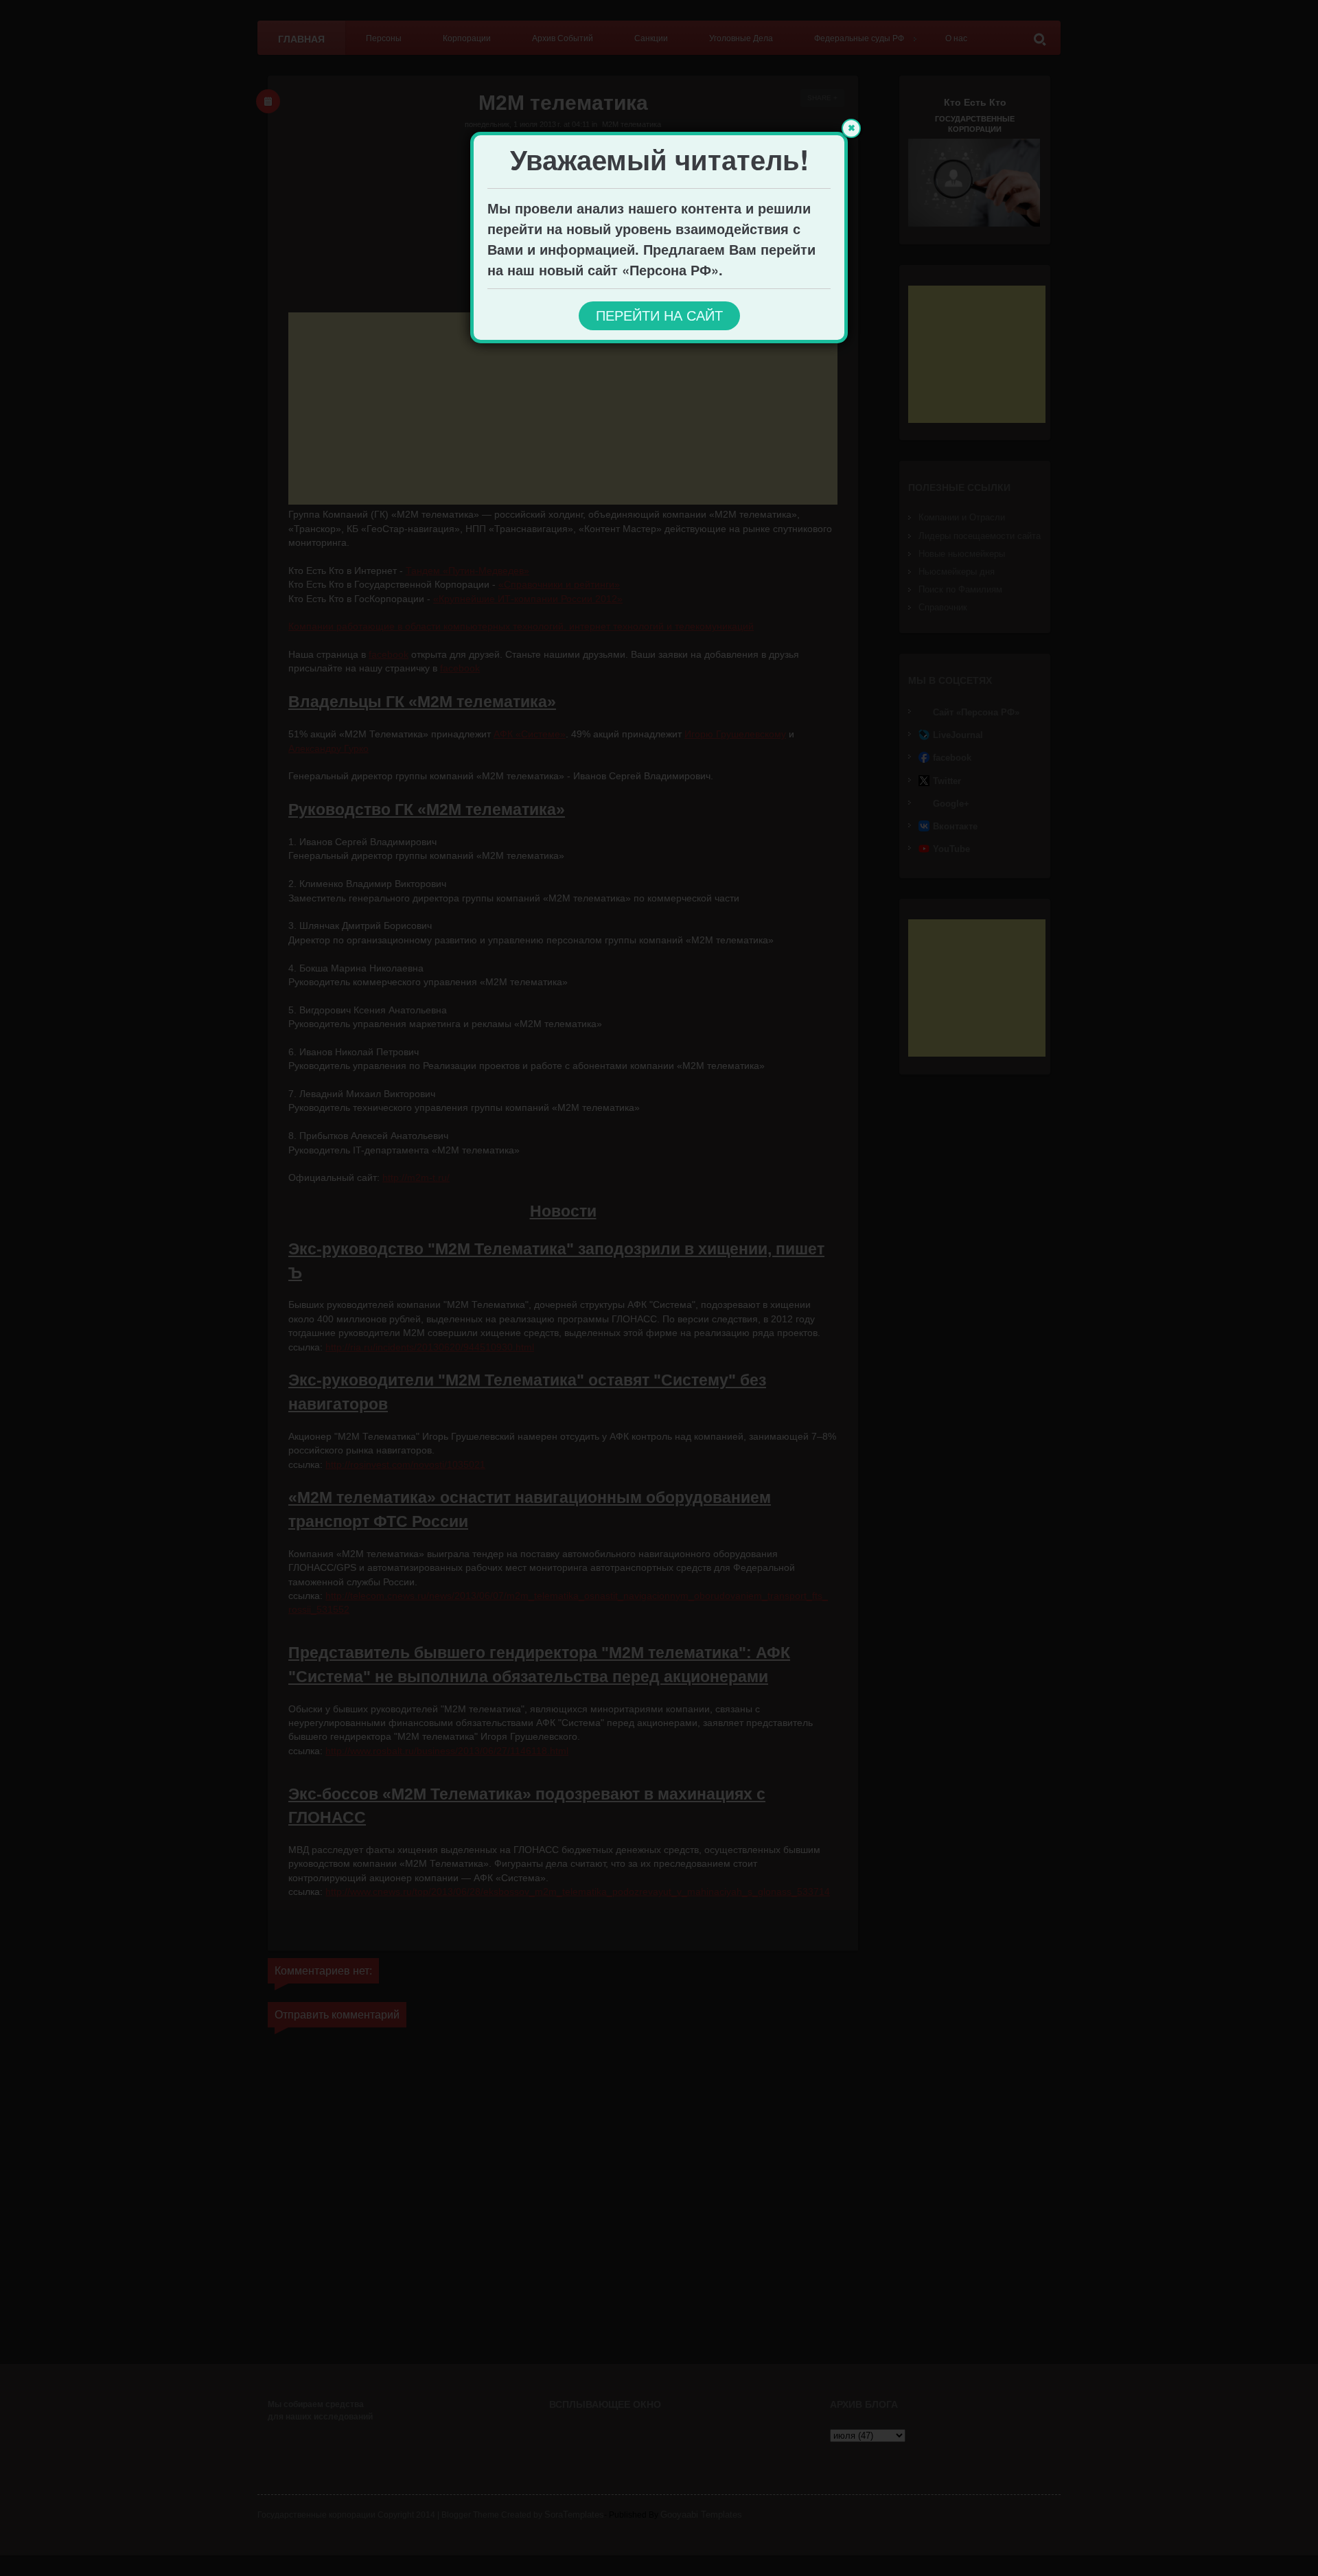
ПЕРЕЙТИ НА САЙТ (659, 316)
